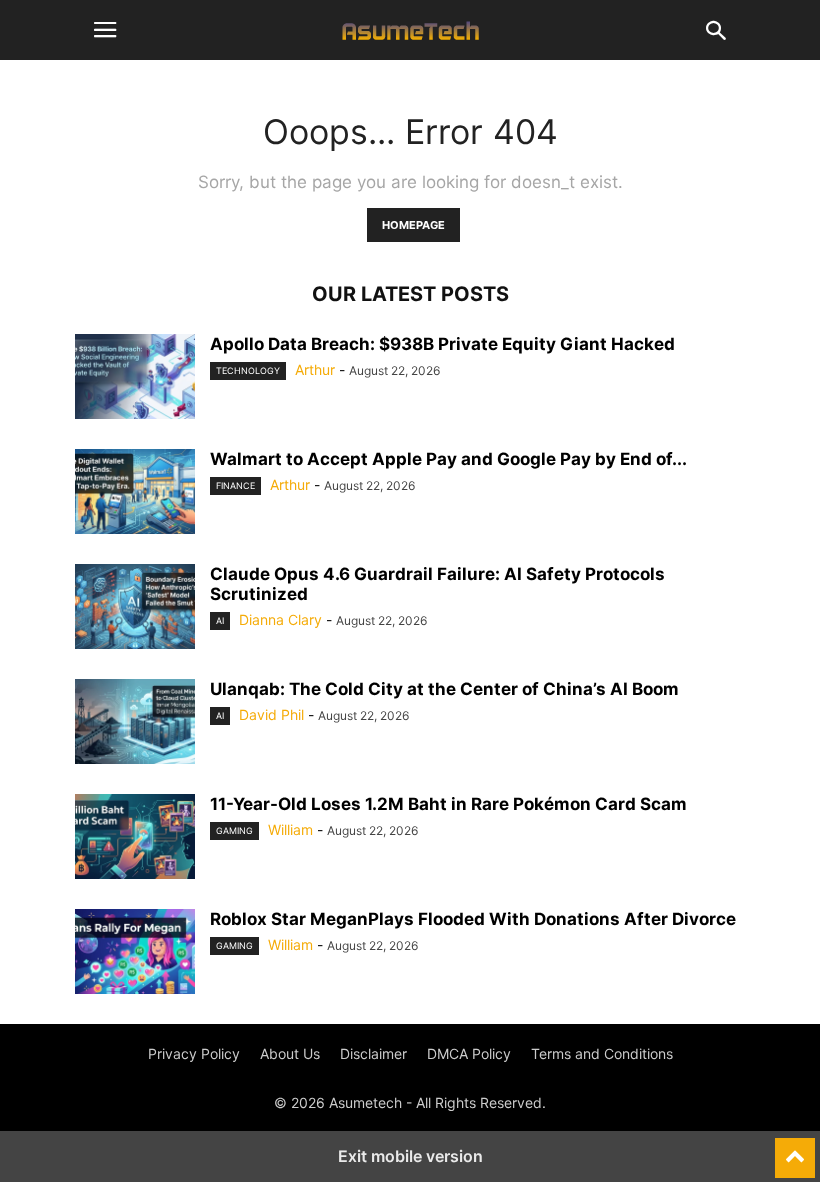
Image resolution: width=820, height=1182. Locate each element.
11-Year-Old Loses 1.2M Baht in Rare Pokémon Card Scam (448, 804)
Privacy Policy (194, 1053)
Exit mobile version (410, 1156)
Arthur (315, 369)
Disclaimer (373, 1053)
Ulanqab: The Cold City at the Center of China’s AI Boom (444, 689)
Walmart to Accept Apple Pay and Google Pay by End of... (448, 459)
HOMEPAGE (413, 225)
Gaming (234, 830)
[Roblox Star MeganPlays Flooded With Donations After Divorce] (135, 954)
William (290, 829)
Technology (248, 370)
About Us (290, 1053)
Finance (235, 485)
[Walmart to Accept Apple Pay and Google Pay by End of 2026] (135, 494)
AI (220, 620)
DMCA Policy (469, 1053)
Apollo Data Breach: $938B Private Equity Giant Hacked (442, 344)
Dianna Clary (280, 619)
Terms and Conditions (602, 1053)
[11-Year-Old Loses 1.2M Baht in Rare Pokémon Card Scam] (135, 839)
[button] (105, 30)
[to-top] (795, 1149)
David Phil (271, 714)
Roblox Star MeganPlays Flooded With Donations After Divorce (473, 919)
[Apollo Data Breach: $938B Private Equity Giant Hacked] (135, 379)
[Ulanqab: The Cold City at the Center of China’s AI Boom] (135, 724)
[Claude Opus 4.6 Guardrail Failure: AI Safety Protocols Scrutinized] (135, 609)
